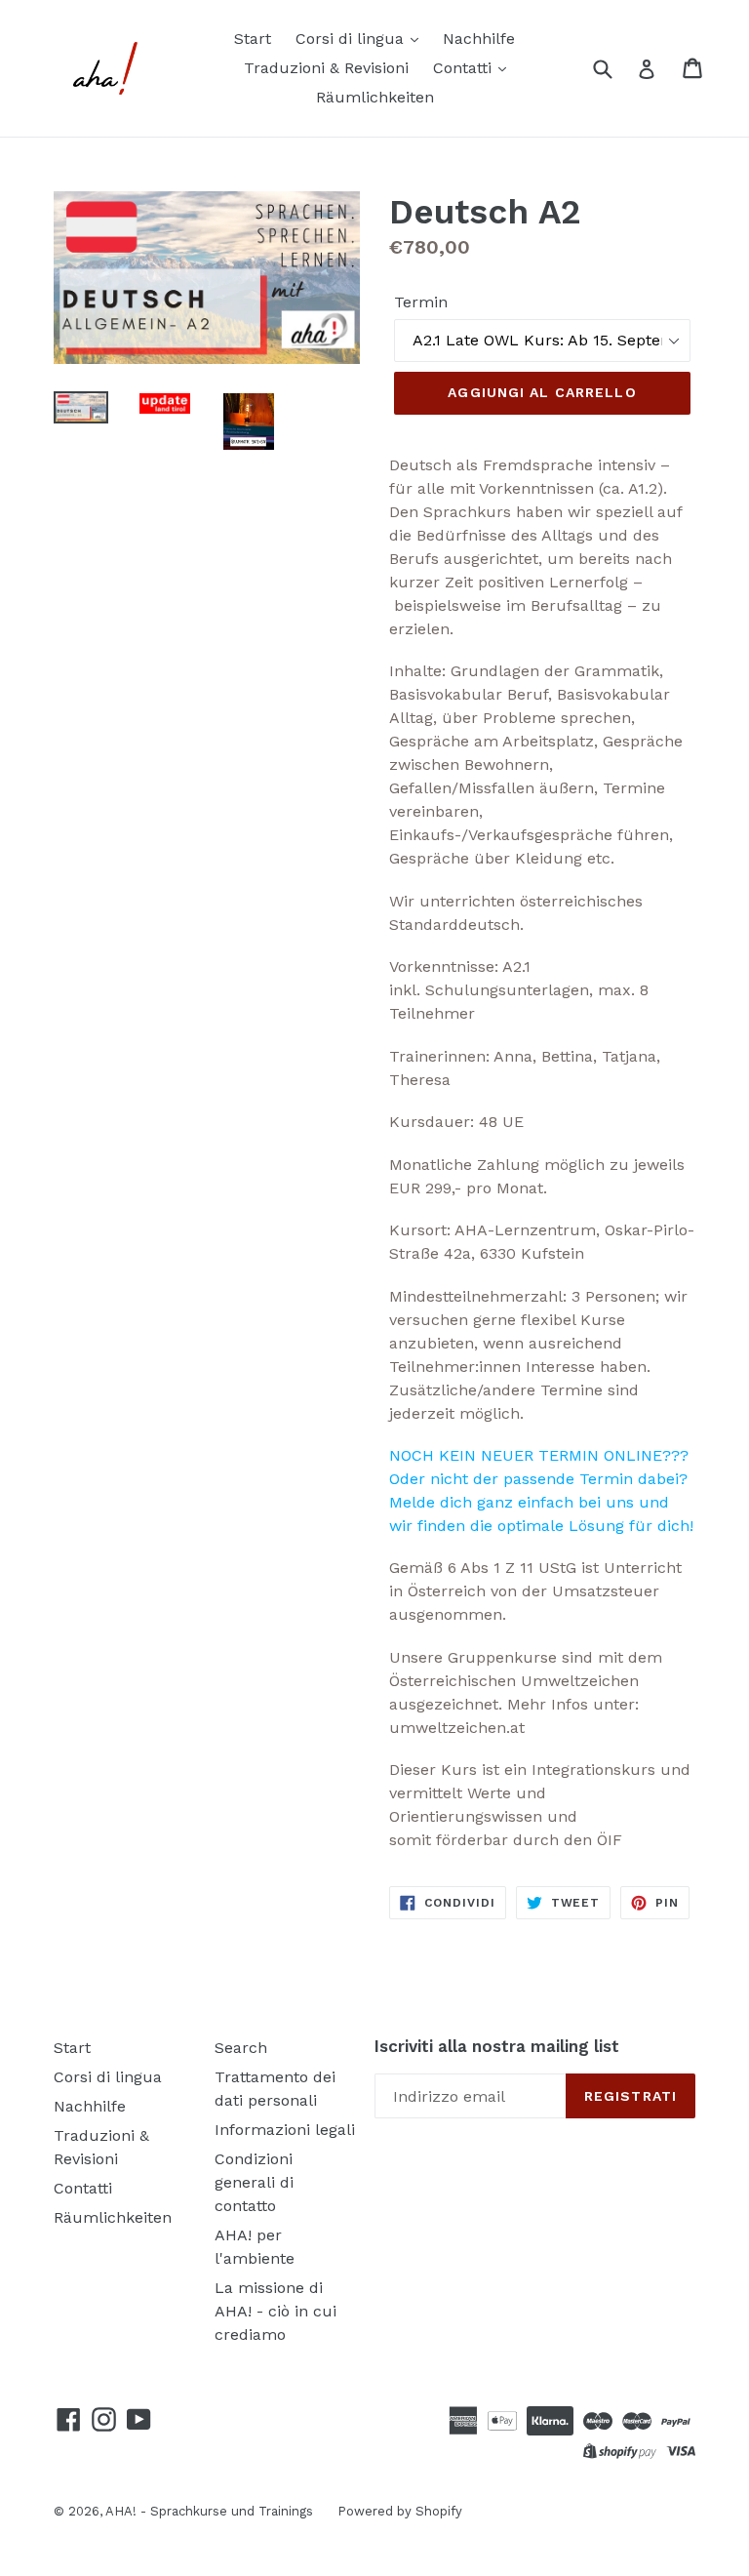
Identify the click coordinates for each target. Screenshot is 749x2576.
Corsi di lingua (352, 39)
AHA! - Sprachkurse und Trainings (209, 2511)
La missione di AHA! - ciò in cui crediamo (276, 2311)
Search (241, 2048)
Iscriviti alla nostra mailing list (497, 2046)
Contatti (465, 68)
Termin (421, 302)
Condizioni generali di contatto (254, 2182)
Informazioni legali (285, 2130)
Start (253, 39)
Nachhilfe (479, 39)
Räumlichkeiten (375, 97)
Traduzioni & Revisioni (326, 68)
